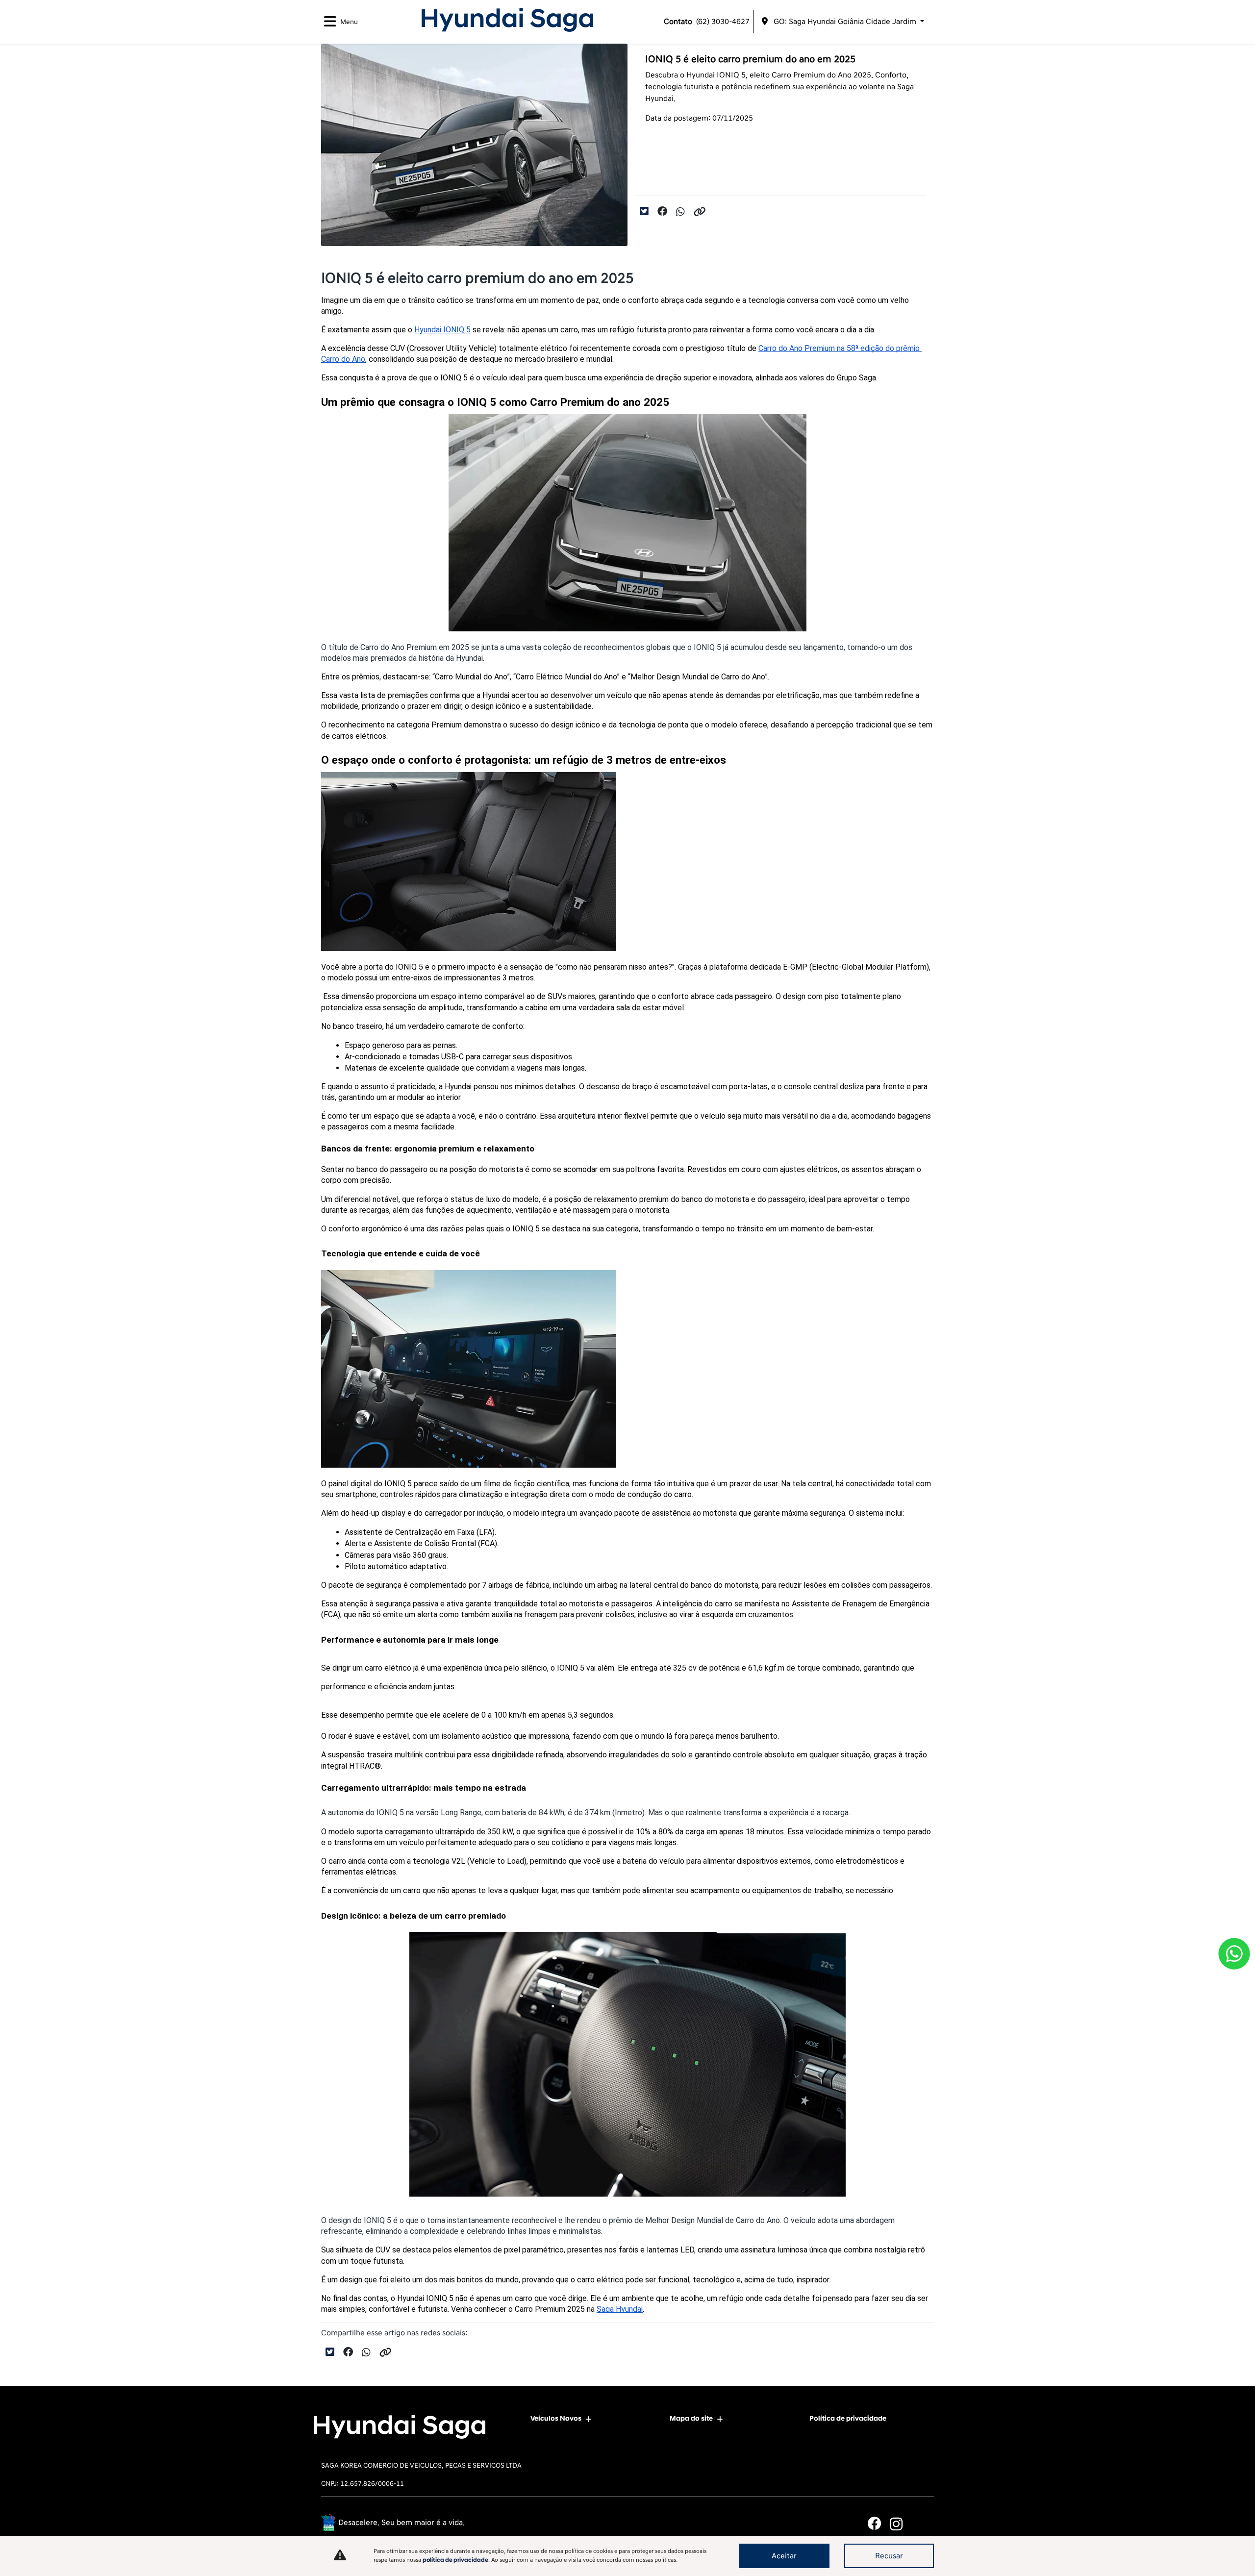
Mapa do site (691, 2418)
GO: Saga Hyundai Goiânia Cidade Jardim (845, 22)
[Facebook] (879, 2524)
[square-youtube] (923, 2524)
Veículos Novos (556, 2418)
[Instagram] (901, 2524)
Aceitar (784, 2556)
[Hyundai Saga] (507, 20)
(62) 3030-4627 (707, 22)
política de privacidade (455, 2560)
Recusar (889, 2556)
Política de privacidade (848, 2418)
